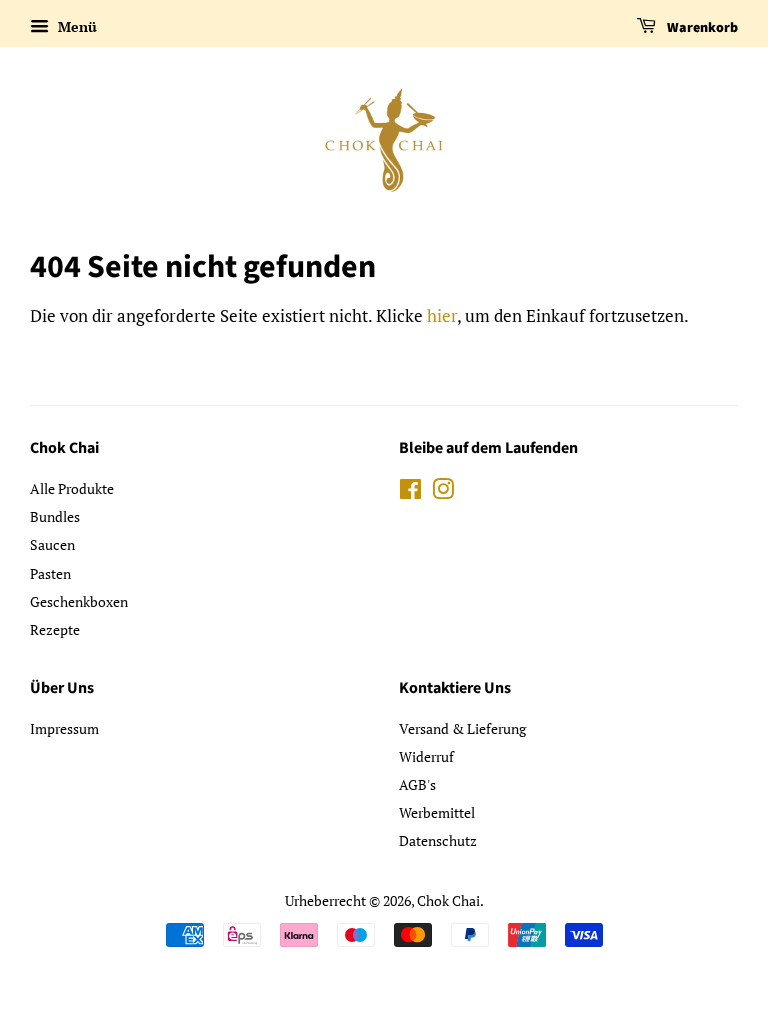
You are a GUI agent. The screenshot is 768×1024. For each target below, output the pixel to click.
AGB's (417, 784)
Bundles (55, 516)
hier (442, 315)
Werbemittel (437, 812)
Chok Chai (448, 900)
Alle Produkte (72, 488)
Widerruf (426, 756)
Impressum (64, 728)
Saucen (52, 544)
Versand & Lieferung (462, 728)
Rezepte (55, 629)
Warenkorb (701, 28)
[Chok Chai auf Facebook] (410, 492)
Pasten (50, 573)
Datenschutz (438, 840)
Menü (75, 26)
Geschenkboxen (79, 601)
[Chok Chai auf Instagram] (443, 492)
